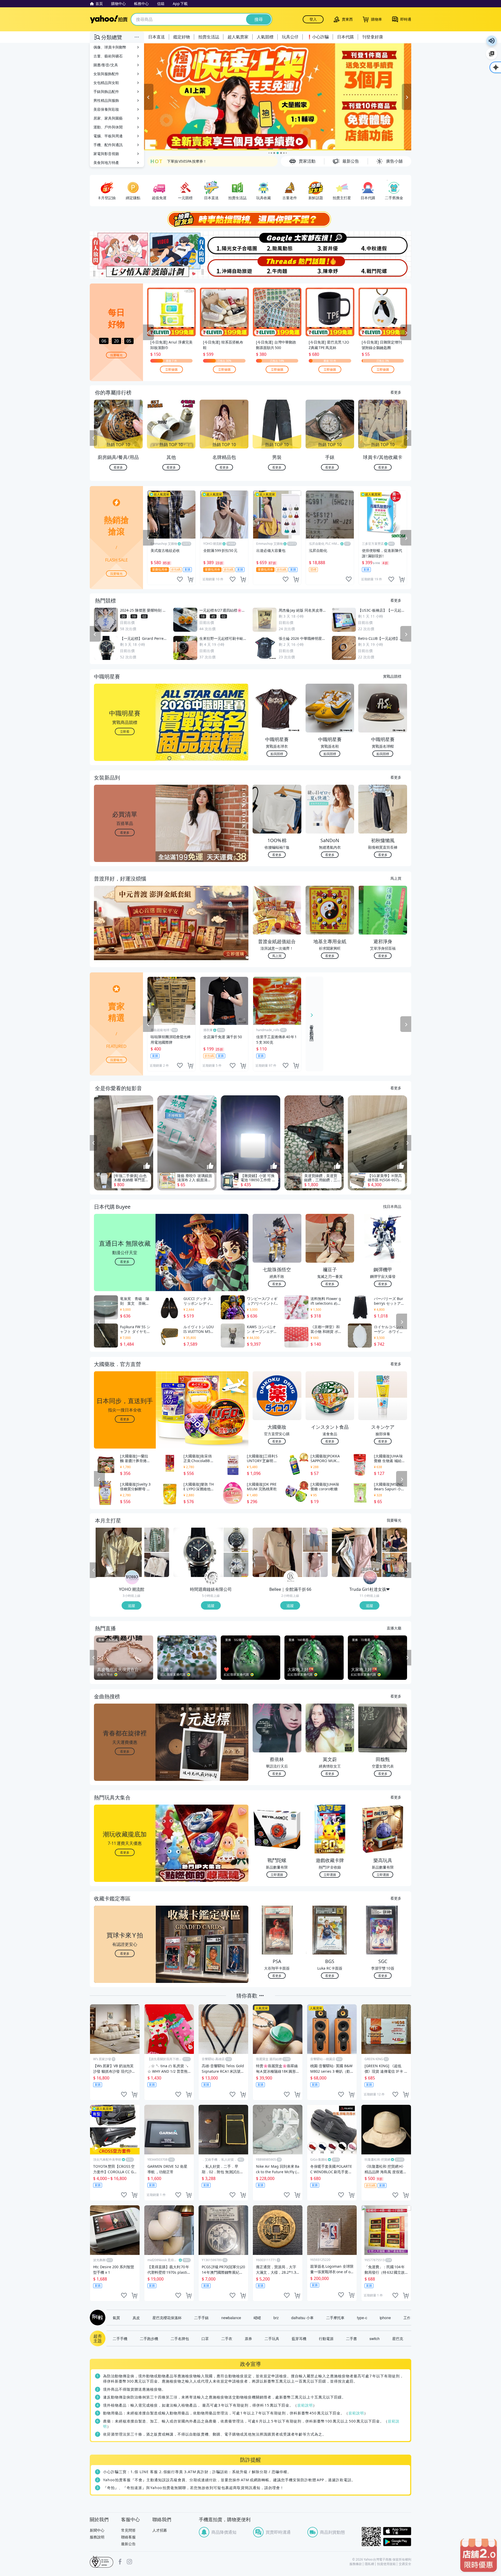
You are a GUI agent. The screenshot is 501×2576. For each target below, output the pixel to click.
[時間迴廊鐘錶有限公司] (211, 1578)
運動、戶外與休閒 (108, 127)
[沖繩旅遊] (224, 267)
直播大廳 (394, 1628)
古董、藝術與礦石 (108, 56)
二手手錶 (201, 2318)
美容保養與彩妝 (106, 109)
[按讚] (147, 1166)
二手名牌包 (180, 2338)
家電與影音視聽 (106, 154)
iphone (385, 2318)
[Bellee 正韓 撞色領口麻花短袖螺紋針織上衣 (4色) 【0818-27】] (315, 1565)
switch (375, 2338)
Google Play (397, 2542)
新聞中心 (97, 2530)
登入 (313, 19)
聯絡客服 (128, 2537)
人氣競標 (265, 37)
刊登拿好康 (373, 37)
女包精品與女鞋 (106, 83)
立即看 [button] (125, 731)
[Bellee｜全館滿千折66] (291, 1578)
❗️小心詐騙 (318, 37)
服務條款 (356, 2564)
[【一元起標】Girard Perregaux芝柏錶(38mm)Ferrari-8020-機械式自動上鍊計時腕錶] (198, 1552)
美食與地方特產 (106, 163)
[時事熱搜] (250, 219)
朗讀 (492, 41)
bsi (102, 2562)
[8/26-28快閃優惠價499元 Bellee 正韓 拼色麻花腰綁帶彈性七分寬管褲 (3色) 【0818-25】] (315, 1540)
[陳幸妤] (331, 267)
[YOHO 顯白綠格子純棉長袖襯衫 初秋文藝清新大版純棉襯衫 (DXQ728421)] (157, 1540)
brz (276, 2318)
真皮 (136, 2318)
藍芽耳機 (299, 2338)
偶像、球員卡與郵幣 (110, 47)
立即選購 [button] (277, 1874)
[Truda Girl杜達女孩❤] (370, 1578)
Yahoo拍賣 (109, 19)
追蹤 (132, 1605)
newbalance (231, 2318)
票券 (248, 2338)
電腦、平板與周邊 (108, 136)
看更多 (396, 392)
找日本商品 (392, 1206)
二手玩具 (272, 2338)
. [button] (125, 933)
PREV (93, 438)
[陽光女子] (224, 243)
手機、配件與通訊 (108, 145)
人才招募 (160, 2530)
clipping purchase (190, 579)
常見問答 (128, 2530)
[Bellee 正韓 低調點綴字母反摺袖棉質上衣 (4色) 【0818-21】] (277, 1552)
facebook (120, 2562)
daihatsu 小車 (302, 2318)
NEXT (408, 438)
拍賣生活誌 (209, 37)
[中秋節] (384, 243)
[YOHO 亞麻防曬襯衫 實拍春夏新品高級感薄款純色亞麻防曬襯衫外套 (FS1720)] (119, 1552)
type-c (362, 2318)
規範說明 (305, 2405)
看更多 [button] (125, 832)
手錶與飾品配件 (106, 91)
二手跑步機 (149, 2338)
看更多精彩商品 (312, 1029)
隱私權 (369, 2564)
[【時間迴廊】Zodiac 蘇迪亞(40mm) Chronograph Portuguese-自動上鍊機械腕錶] (236, 1540)
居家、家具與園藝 (108, 118)
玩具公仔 (290, 37)
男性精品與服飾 (106, 100)
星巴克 (398, 2338)
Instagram (129, 2562)
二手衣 (227, 2338)
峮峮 (257, 2318)
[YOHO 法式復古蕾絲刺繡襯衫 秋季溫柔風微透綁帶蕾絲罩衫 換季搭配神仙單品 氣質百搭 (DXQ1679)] (157, 1565)
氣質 (116, 2318)
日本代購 (345, 37)
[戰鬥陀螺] (384, 267)
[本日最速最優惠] (479, 2555)
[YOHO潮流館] (132, 1578)
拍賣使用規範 (386, 2564)
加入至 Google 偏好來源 (492, 54)
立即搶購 (171, 369)
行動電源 (326, 2338)
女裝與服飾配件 (106, 74)
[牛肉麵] (277, 267)
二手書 (351, 2338)
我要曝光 (116, 355)
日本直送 (157, 37)
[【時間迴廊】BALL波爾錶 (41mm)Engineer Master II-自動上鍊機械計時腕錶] (236, 1565)
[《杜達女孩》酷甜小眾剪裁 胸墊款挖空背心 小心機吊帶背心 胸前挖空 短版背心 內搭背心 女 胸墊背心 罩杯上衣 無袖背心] (395, 1540)
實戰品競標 (392, 676)
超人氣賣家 (238, 37)
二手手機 (120, 2338)
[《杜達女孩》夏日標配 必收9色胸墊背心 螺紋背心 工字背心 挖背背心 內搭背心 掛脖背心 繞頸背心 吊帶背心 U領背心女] (395, 1565)
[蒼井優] (331, 243)
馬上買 (396, 878)
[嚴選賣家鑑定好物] (278, 97)
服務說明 (97, 2537)
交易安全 (405, 2564)
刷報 (97, 2318)
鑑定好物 (182, 37)
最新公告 (128, 2544)
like (180, 579)
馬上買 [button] (277, 956)
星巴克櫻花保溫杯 (167, 2318)
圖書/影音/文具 (106, 65)
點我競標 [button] (277, 754)
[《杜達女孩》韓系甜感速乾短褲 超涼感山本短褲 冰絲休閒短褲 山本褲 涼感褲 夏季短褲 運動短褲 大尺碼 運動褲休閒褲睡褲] (357, 1552)
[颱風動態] (277, 243)
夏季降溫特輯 (178, 161)
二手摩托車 (335, 2318)
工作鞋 (409, 2318)
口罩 (205, 2338)
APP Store (397, 2531)
